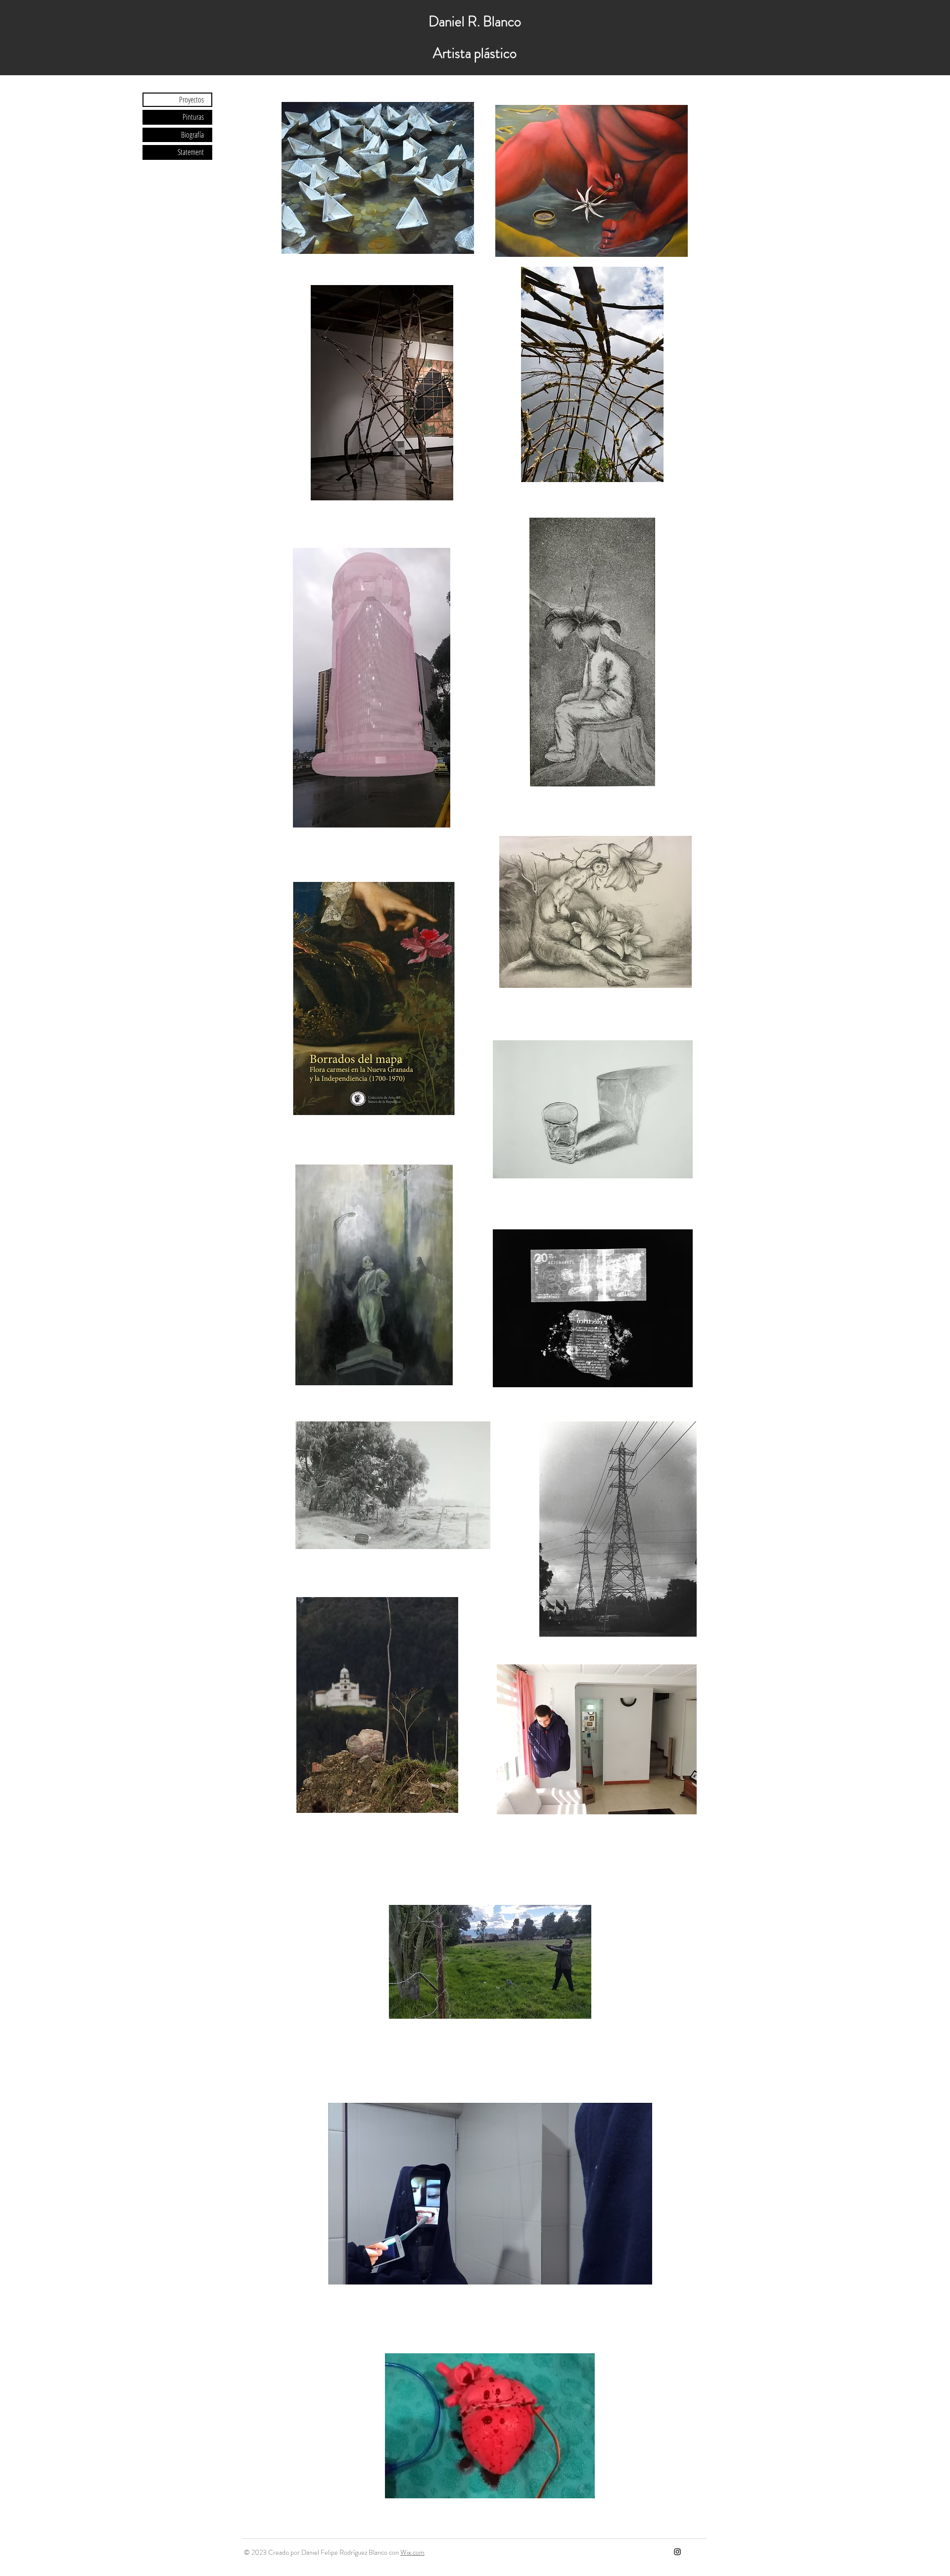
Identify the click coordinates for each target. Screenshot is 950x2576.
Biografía (192, 135)
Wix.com (412, 2552)
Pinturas (193, 117)
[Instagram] (677, 2552)
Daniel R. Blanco (475, 22)
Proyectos (191, 99)
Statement (191, 152)
